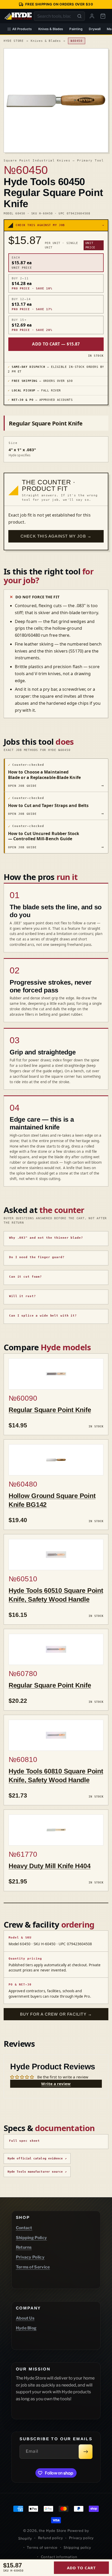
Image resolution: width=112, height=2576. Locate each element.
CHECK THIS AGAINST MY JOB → (56, 536)
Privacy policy (82, 2538)
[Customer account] (92, 16)
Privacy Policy (30, 2257)
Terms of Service (33, 2267)
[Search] (79, 16)
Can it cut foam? (26, 1277)
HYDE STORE (14, 41)
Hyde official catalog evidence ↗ (37, 2158)
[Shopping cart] (103, 16)
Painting (76, 29)
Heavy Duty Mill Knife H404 (49, 1866)
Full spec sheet (24, 2141)
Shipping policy (77, 2547)
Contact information (59, 2557)
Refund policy (51, 2538)
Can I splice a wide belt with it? (43, 1316)
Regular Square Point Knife (50, 1410)
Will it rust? (22, 1296)
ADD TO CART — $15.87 (56, 344)
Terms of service (42, 2547)
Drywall (95, 29)
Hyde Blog (26, 2328)
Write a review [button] (56, 2084)
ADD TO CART (82, 2568)
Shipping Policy (32, 2238)
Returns (24, 2247)
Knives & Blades (51, 29)
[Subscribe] (86, 2452)
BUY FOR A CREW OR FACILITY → (56, 2014)
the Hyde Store (53, 2531)
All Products (22, 29)
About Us (25, 2318)
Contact (24, 2228)
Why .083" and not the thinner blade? (46, 1238)
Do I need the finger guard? (37, 1257)
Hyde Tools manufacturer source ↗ (37, 2172)
